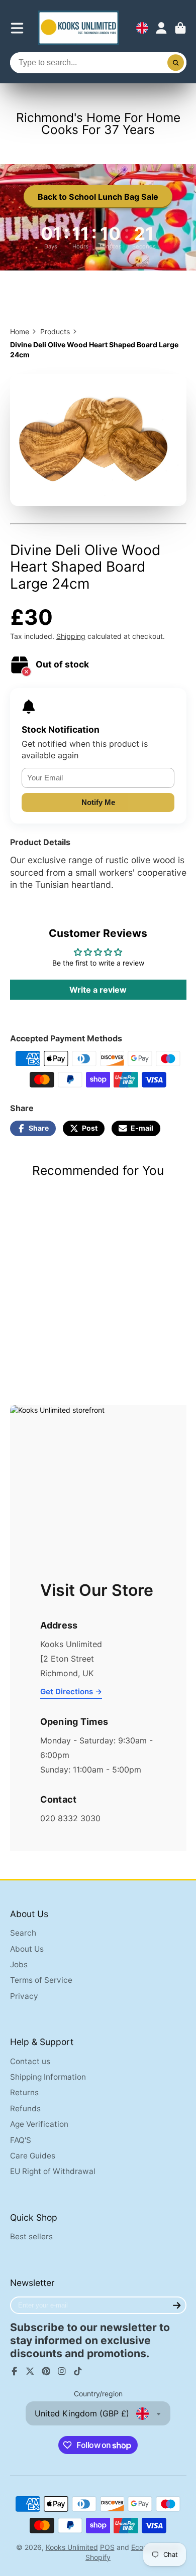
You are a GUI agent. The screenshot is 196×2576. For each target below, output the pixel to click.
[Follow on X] (30, 2371)
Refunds (25, 2109)
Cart (180, 28)
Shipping (71, 636)
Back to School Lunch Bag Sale (98, 197)
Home (20, 331)
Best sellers (31, 2236)
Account (161, 28)
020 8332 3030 (70, 1818)
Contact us (30, 2061)
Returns (24, 2092)
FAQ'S (21, 2140)
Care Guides (33, 2156)
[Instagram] (62, 2371)
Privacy (24, 1996)
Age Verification (39, 2124)
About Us (27, 1949)
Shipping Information (48, 2077)
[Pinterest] (46, 2371)
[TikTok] (78, 2371)
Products (55, 331)
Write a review (98, 990)
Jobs (19, 1964)
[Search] (176, 63)
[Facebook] (15, 2371)
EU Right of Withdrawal (53, 2171)
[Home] (78, 28)
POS (107, 2547)
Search (23, 1933)
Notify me (98, 802)
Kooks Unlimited (72, 2547)
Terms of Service (41, 1980)
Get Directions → (71, 1691)
